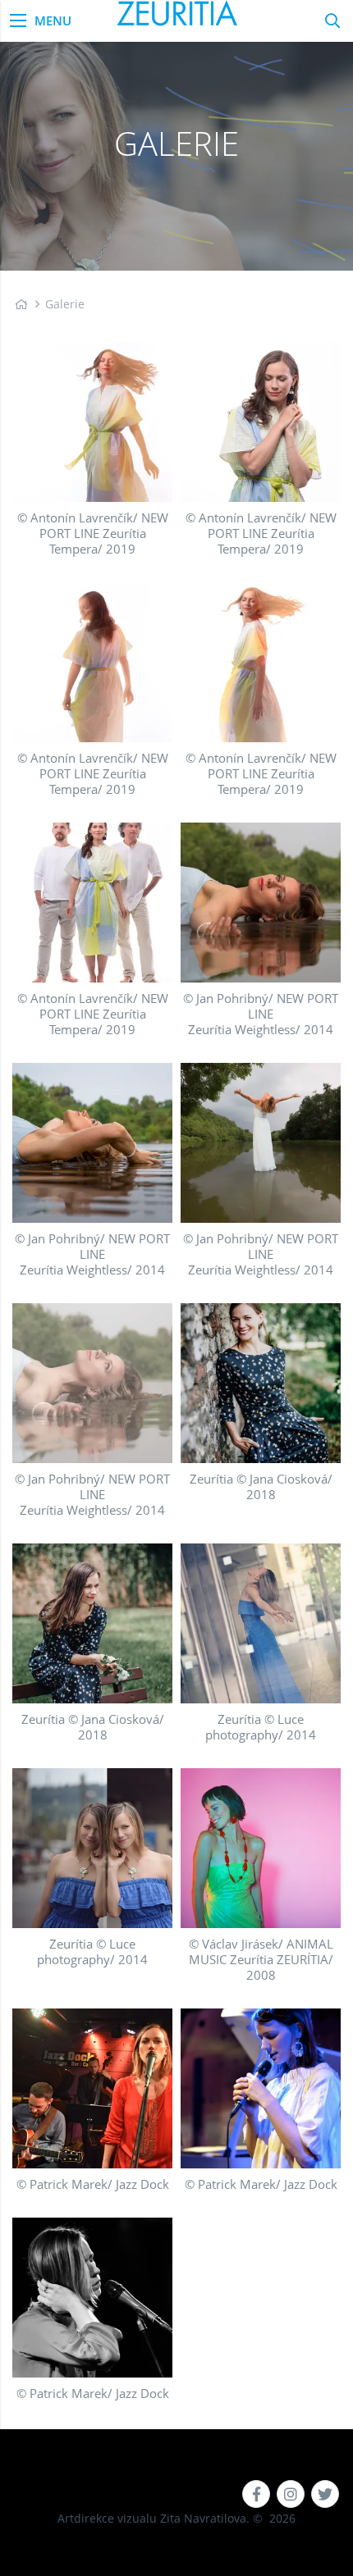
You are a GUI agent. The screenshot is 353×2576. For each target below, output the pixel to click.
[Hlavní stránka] (21, 304)
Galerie (65, 304)
